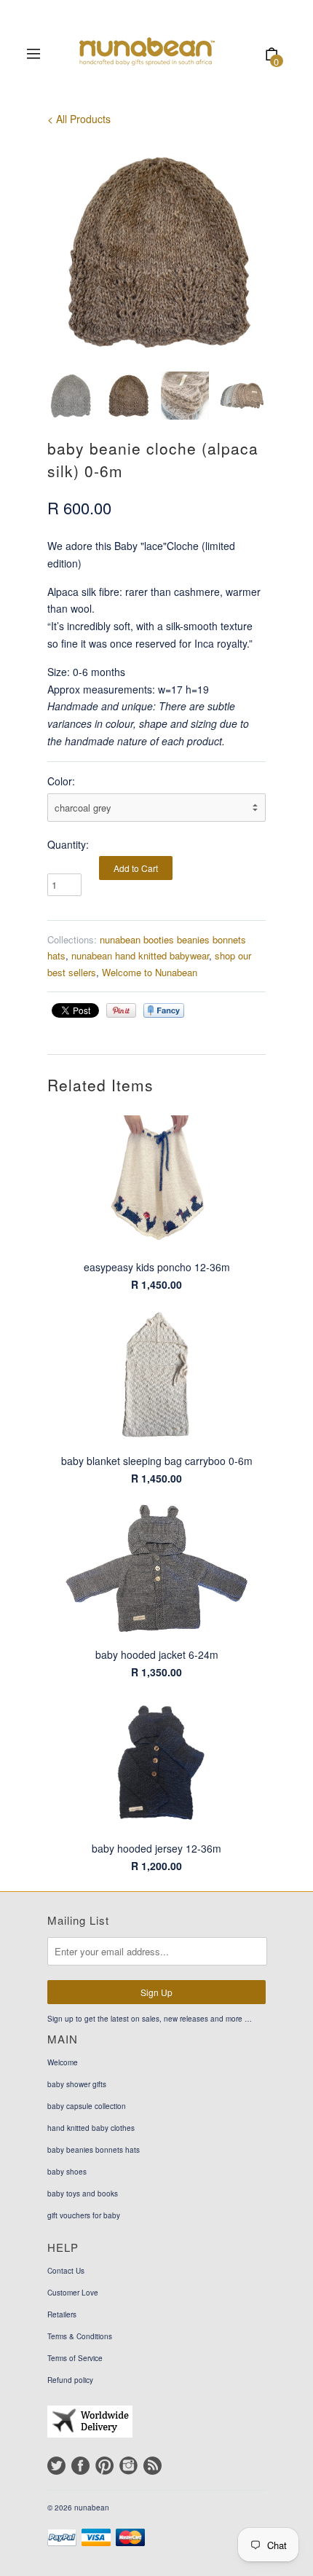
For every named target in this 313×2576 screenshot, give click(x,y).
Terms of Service (75, 2358)
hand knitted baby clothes (91, 2128)
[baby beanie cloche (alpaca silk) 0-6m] (156, 251)
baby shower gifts (77, 2084)
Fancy (164, 1010)
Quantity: (68, 844)
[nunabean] (151, 55)
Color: (61, 781)
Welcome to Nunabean (150, 972)
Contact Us (66, 2271)
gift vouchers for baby (84, 2215)
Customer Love (73, 2293)
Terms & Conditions (80, 2336)
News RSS (152, 2466)
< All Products (79, 119)
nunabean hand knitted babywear (140, 955)
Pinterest (104, 2466)
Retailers (62, 2314)
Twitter (56, 2466)
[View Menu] (33, 55)
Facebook (80, 2466)
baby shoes (67, 2172)
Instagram (128, 2466)
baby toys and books (83, 2194)
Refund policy (70, 2380)
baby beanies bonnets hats (94, 2150)
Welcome (63, 2062)
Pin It (121, 1010)
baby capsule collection (87, 2106)
